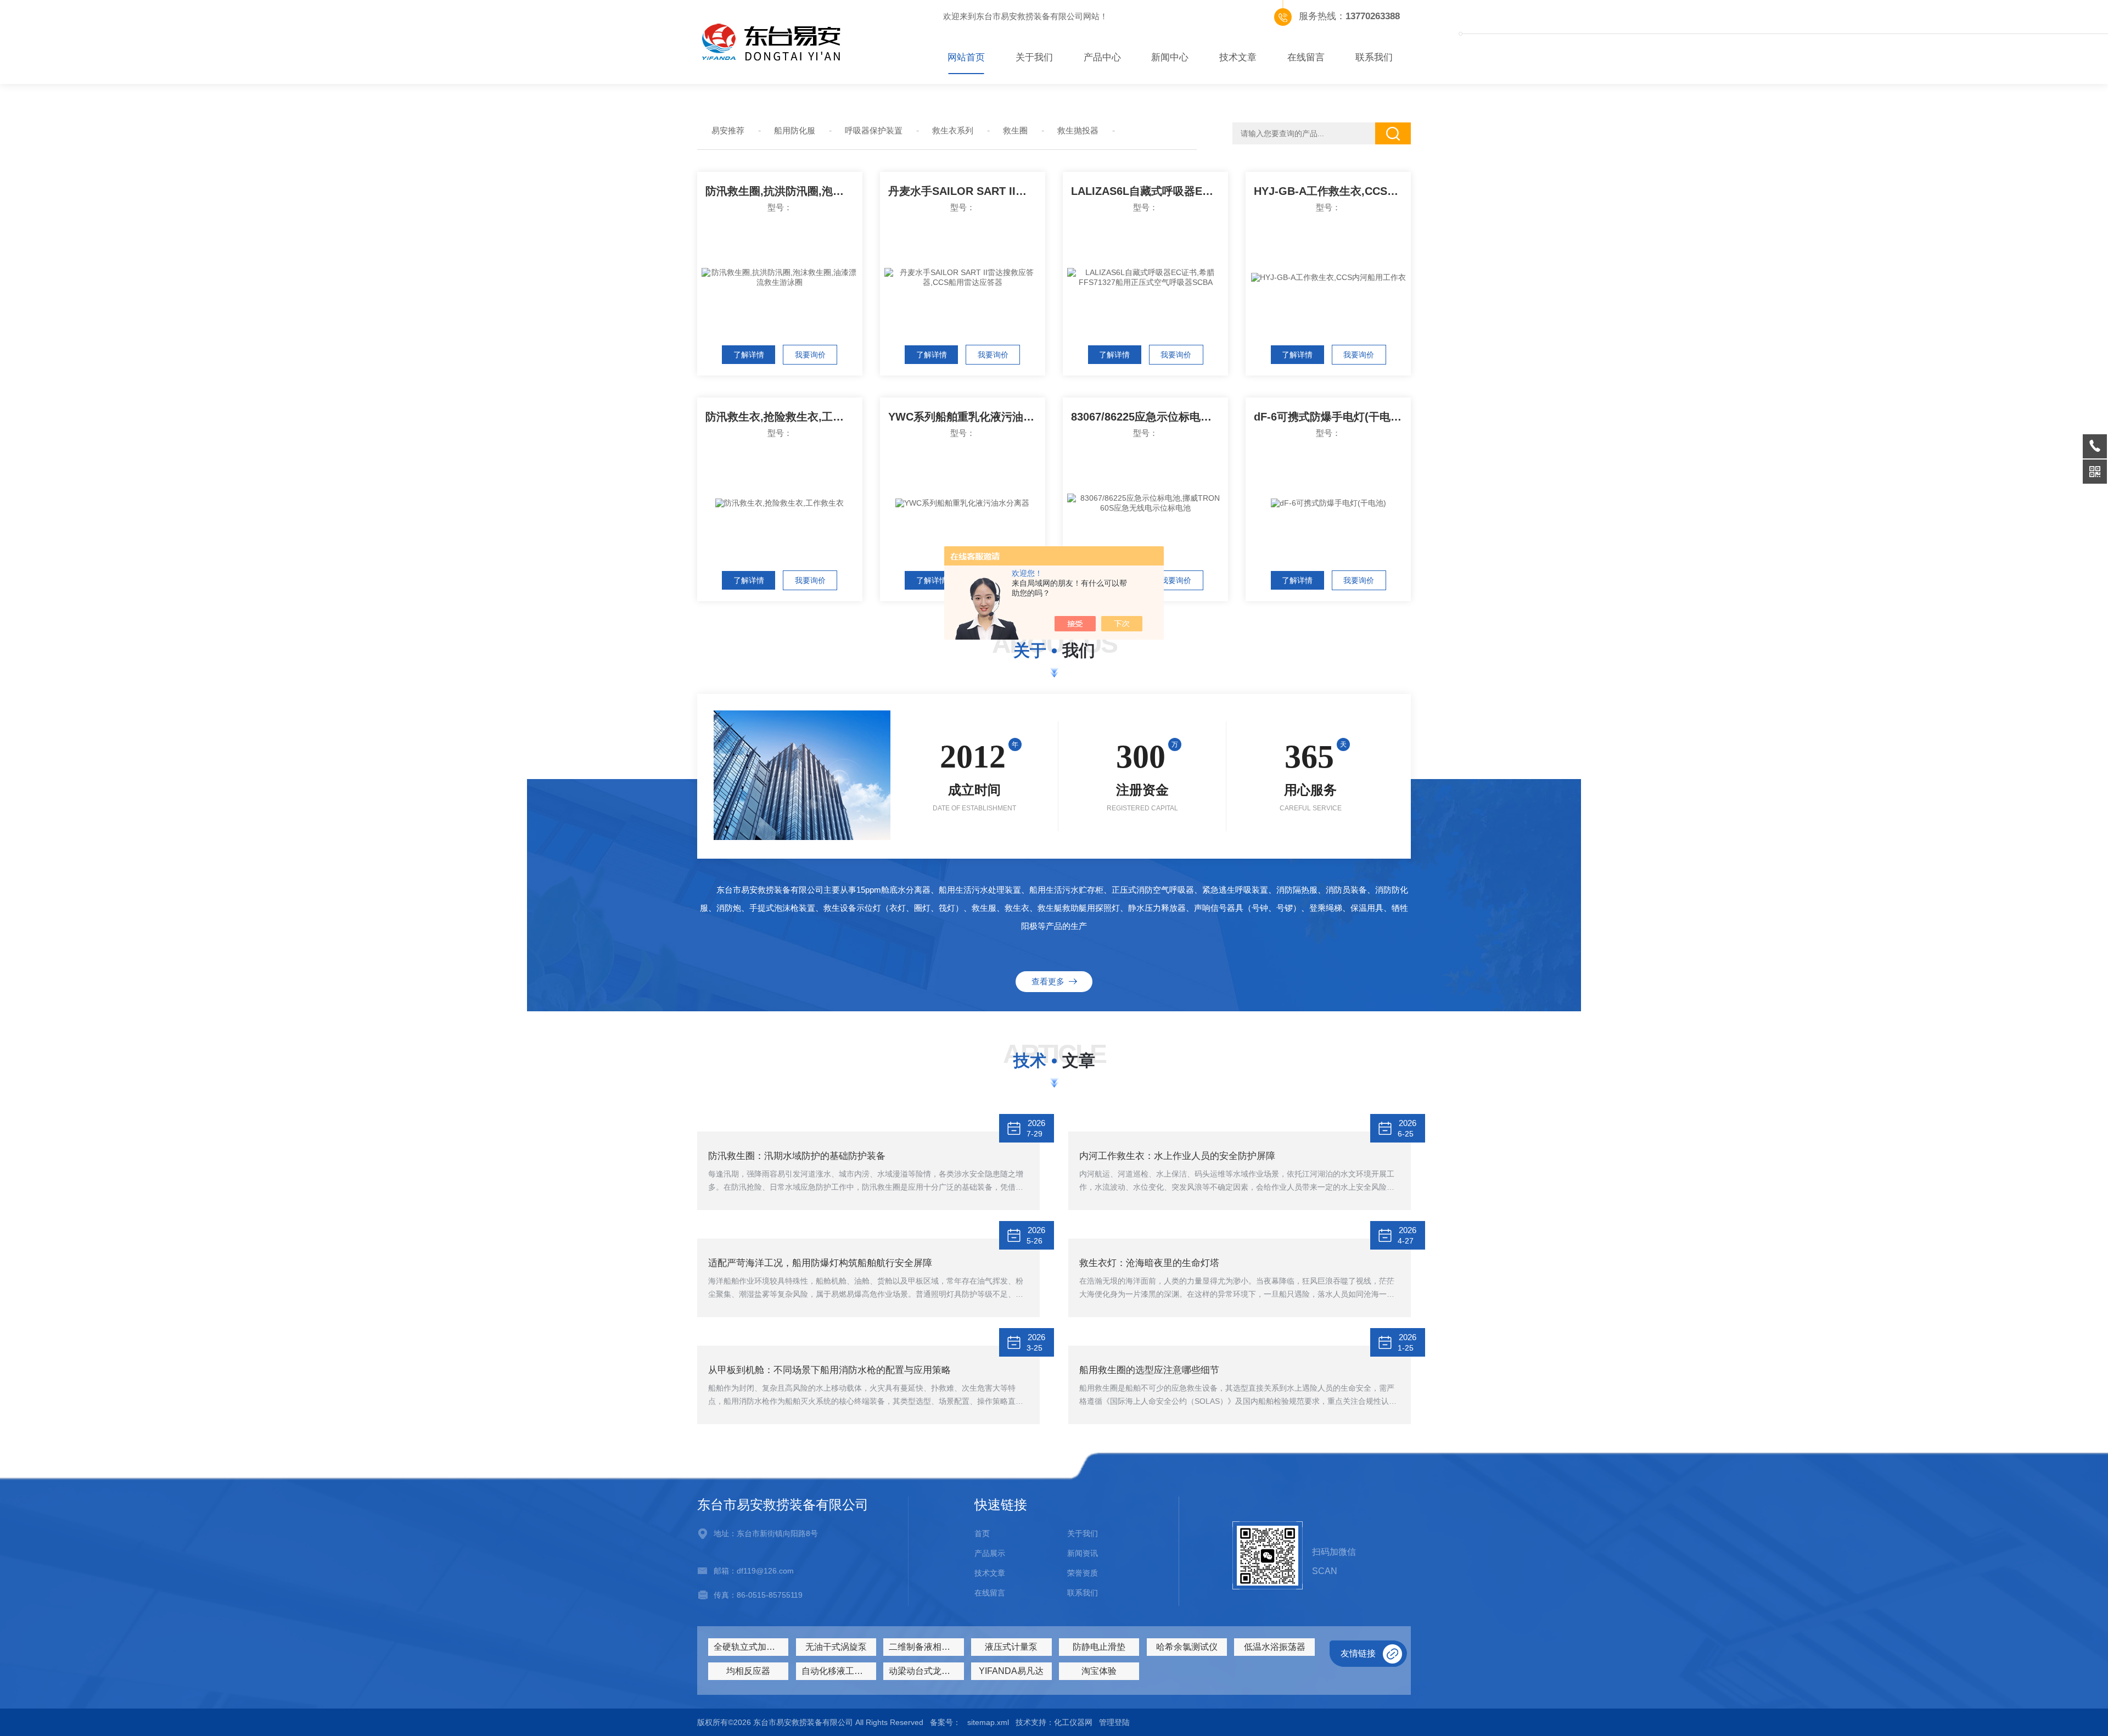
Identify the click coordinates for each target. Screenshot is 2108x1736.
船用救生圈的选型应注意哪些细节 (1149, 1370)
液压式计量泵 (1011, 1647)
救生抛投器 (1078, 130)
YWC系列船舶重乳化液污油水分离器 (967, 417)
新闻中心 (1170, 57)
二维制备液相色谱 (924, 1647)
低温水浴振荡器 (1275, 1647)
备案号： (945, 1722)
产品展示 (990, 1553)
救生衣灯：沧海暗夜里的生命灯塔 (1149, 1263)
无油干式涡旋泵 (836, 1647)
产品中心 (1102, 57)
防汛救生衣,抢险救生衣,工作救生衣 (784, 417)
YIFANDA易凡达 (1011, 1671)
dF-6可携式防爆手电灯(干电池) (1330, 417)
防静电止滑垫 (1099, 1647)
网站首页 (966, 57)
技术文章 (1238, 57)
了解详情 (749, 355)
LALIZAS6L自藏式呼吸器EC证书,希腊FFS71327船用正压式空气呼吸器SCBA (1150, 191)
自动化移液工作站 (837, 1671)
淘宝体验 (1099, 1671)
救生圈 (1015, 130)
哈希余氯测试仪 (1187, 1647)
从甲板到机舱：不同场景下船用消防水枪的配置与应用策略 (829, 1370)
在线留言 (1306, 57)
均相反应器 (748, 1671)
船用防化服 (795, 130)
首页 (982, 1533)
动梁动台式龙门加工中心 (926, 1671)
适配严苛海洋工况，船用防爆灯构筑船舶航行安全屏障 (820, 1263)
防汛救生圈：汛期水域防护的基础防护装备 (797, 1156)
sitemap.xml (988, 1722)
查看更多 (1050, 981)
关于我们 (1034, 57)
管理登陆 (1114, 1722)
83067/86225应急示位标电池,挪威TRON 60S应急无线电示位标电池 (1150, 417)
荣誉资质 (1083, 1573)
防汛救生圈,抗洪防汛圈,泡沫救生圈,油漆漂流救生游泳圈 (784, 191)
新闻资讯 (1083, 1553)
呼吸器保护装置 (874, 130)
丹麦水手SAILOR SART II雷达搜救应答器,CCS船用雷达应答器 (967, 191)
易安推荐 (728, 130)
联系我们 (1374, 57)
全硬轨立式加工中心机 (751, 1647)
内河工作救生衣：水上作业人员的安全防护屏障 (1177, 1156)
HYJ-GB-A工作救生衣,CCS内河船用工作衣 (1332, 191)
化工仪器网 (1073, 1722)
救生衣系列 (953, 130)
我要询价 (810, 355)
